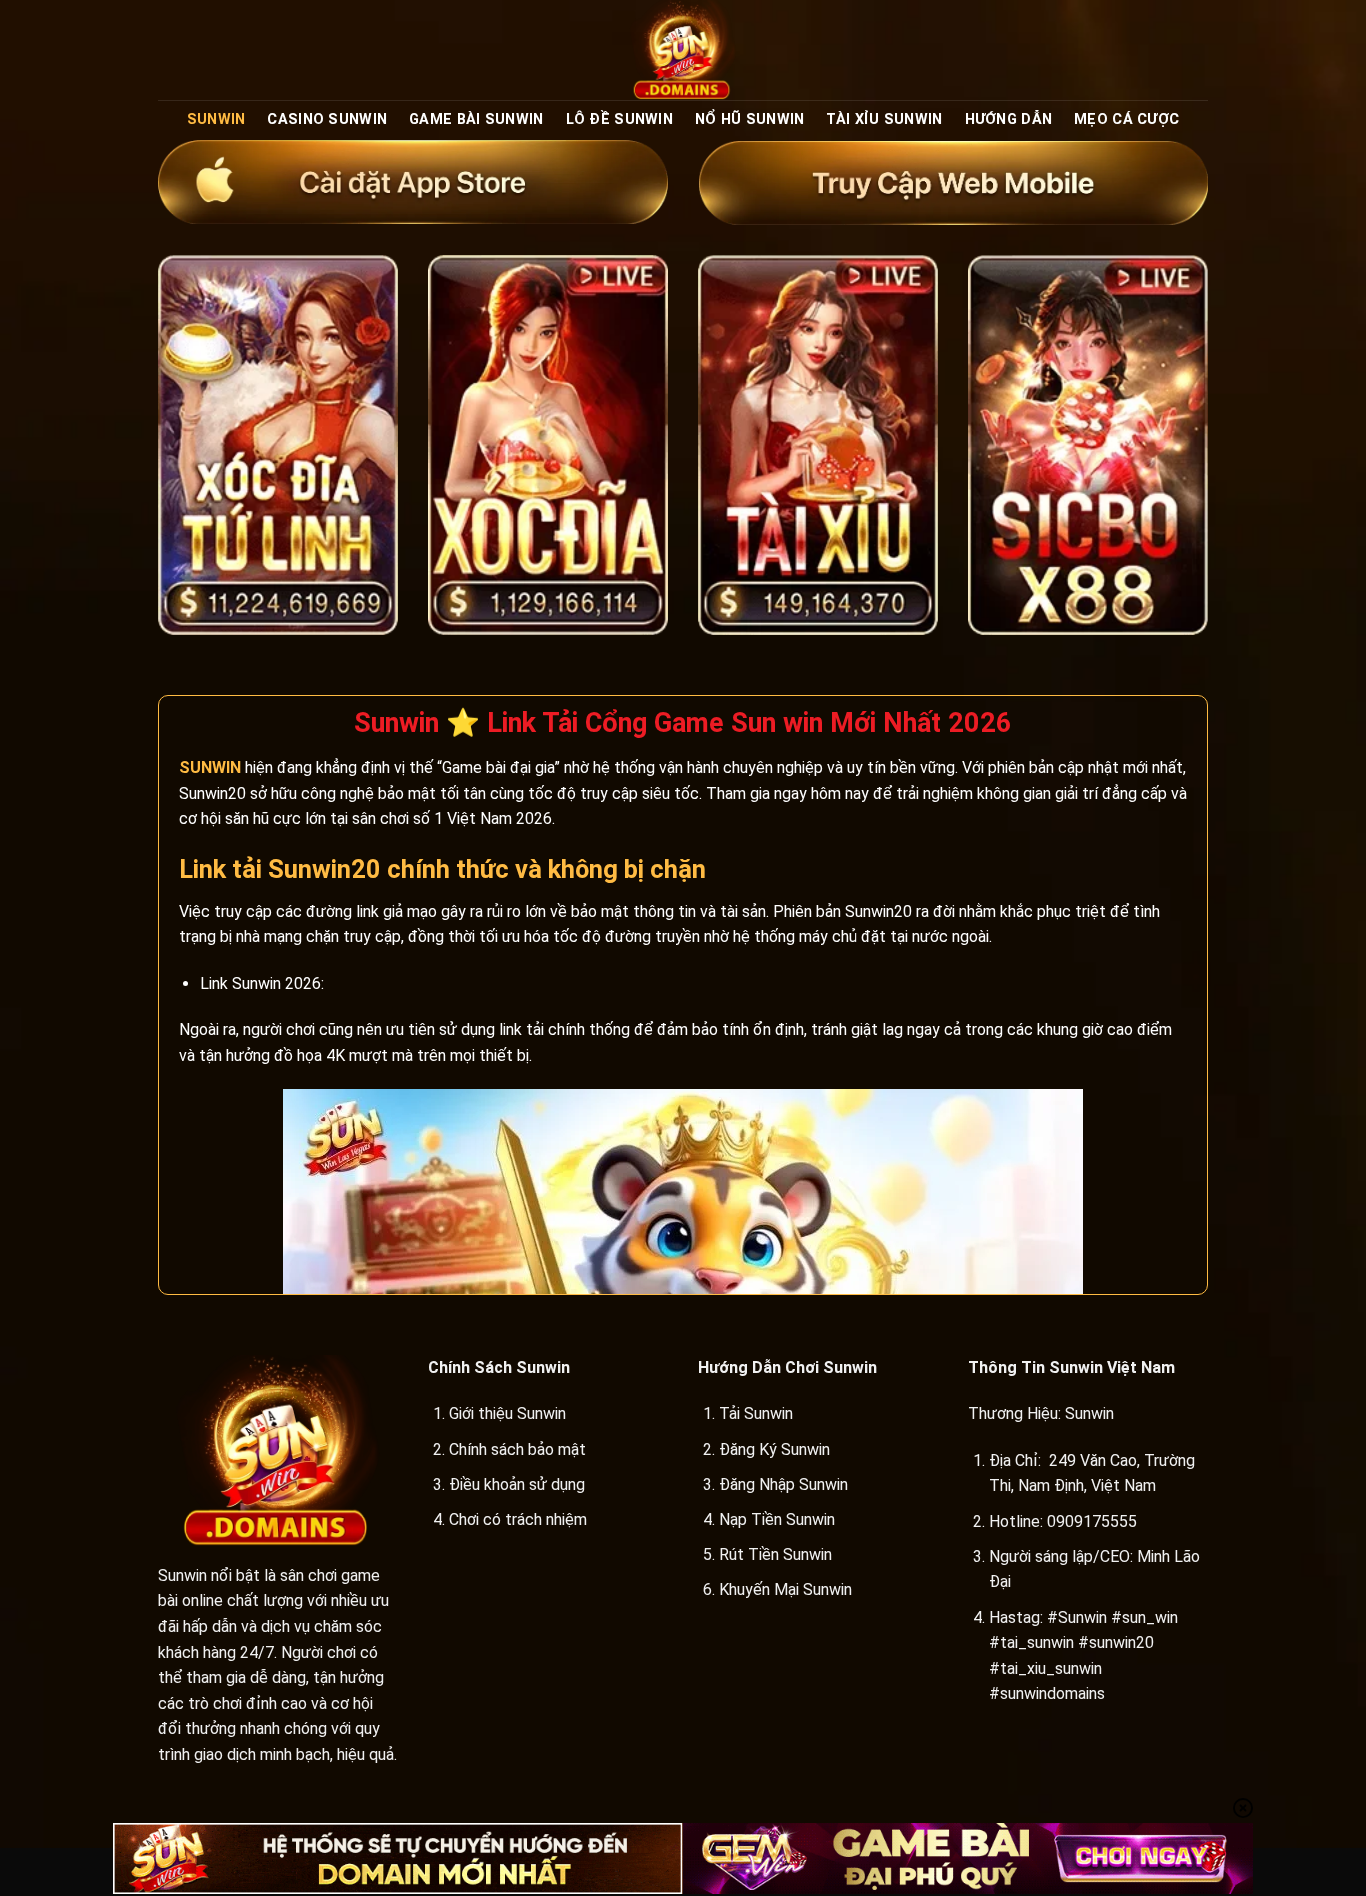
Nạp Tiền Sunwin (777, 1519)
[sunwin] (683, 50)
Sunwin (216, 119)
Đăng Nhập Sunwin (783, 1484)
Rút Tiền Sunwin (775, 1554)
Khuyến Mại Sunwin (785, 1589)
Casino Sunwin (327, 119)
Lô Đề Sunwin (619, 119)
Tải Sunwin (756, 1413)
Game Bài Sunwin (476, 119)
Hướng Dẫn (1009, 119)
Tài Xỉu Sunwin (884, 119)
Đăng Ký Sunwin (774, 1449)
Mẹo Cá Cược (1126, 119)
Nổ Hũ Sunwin (749, 119)
